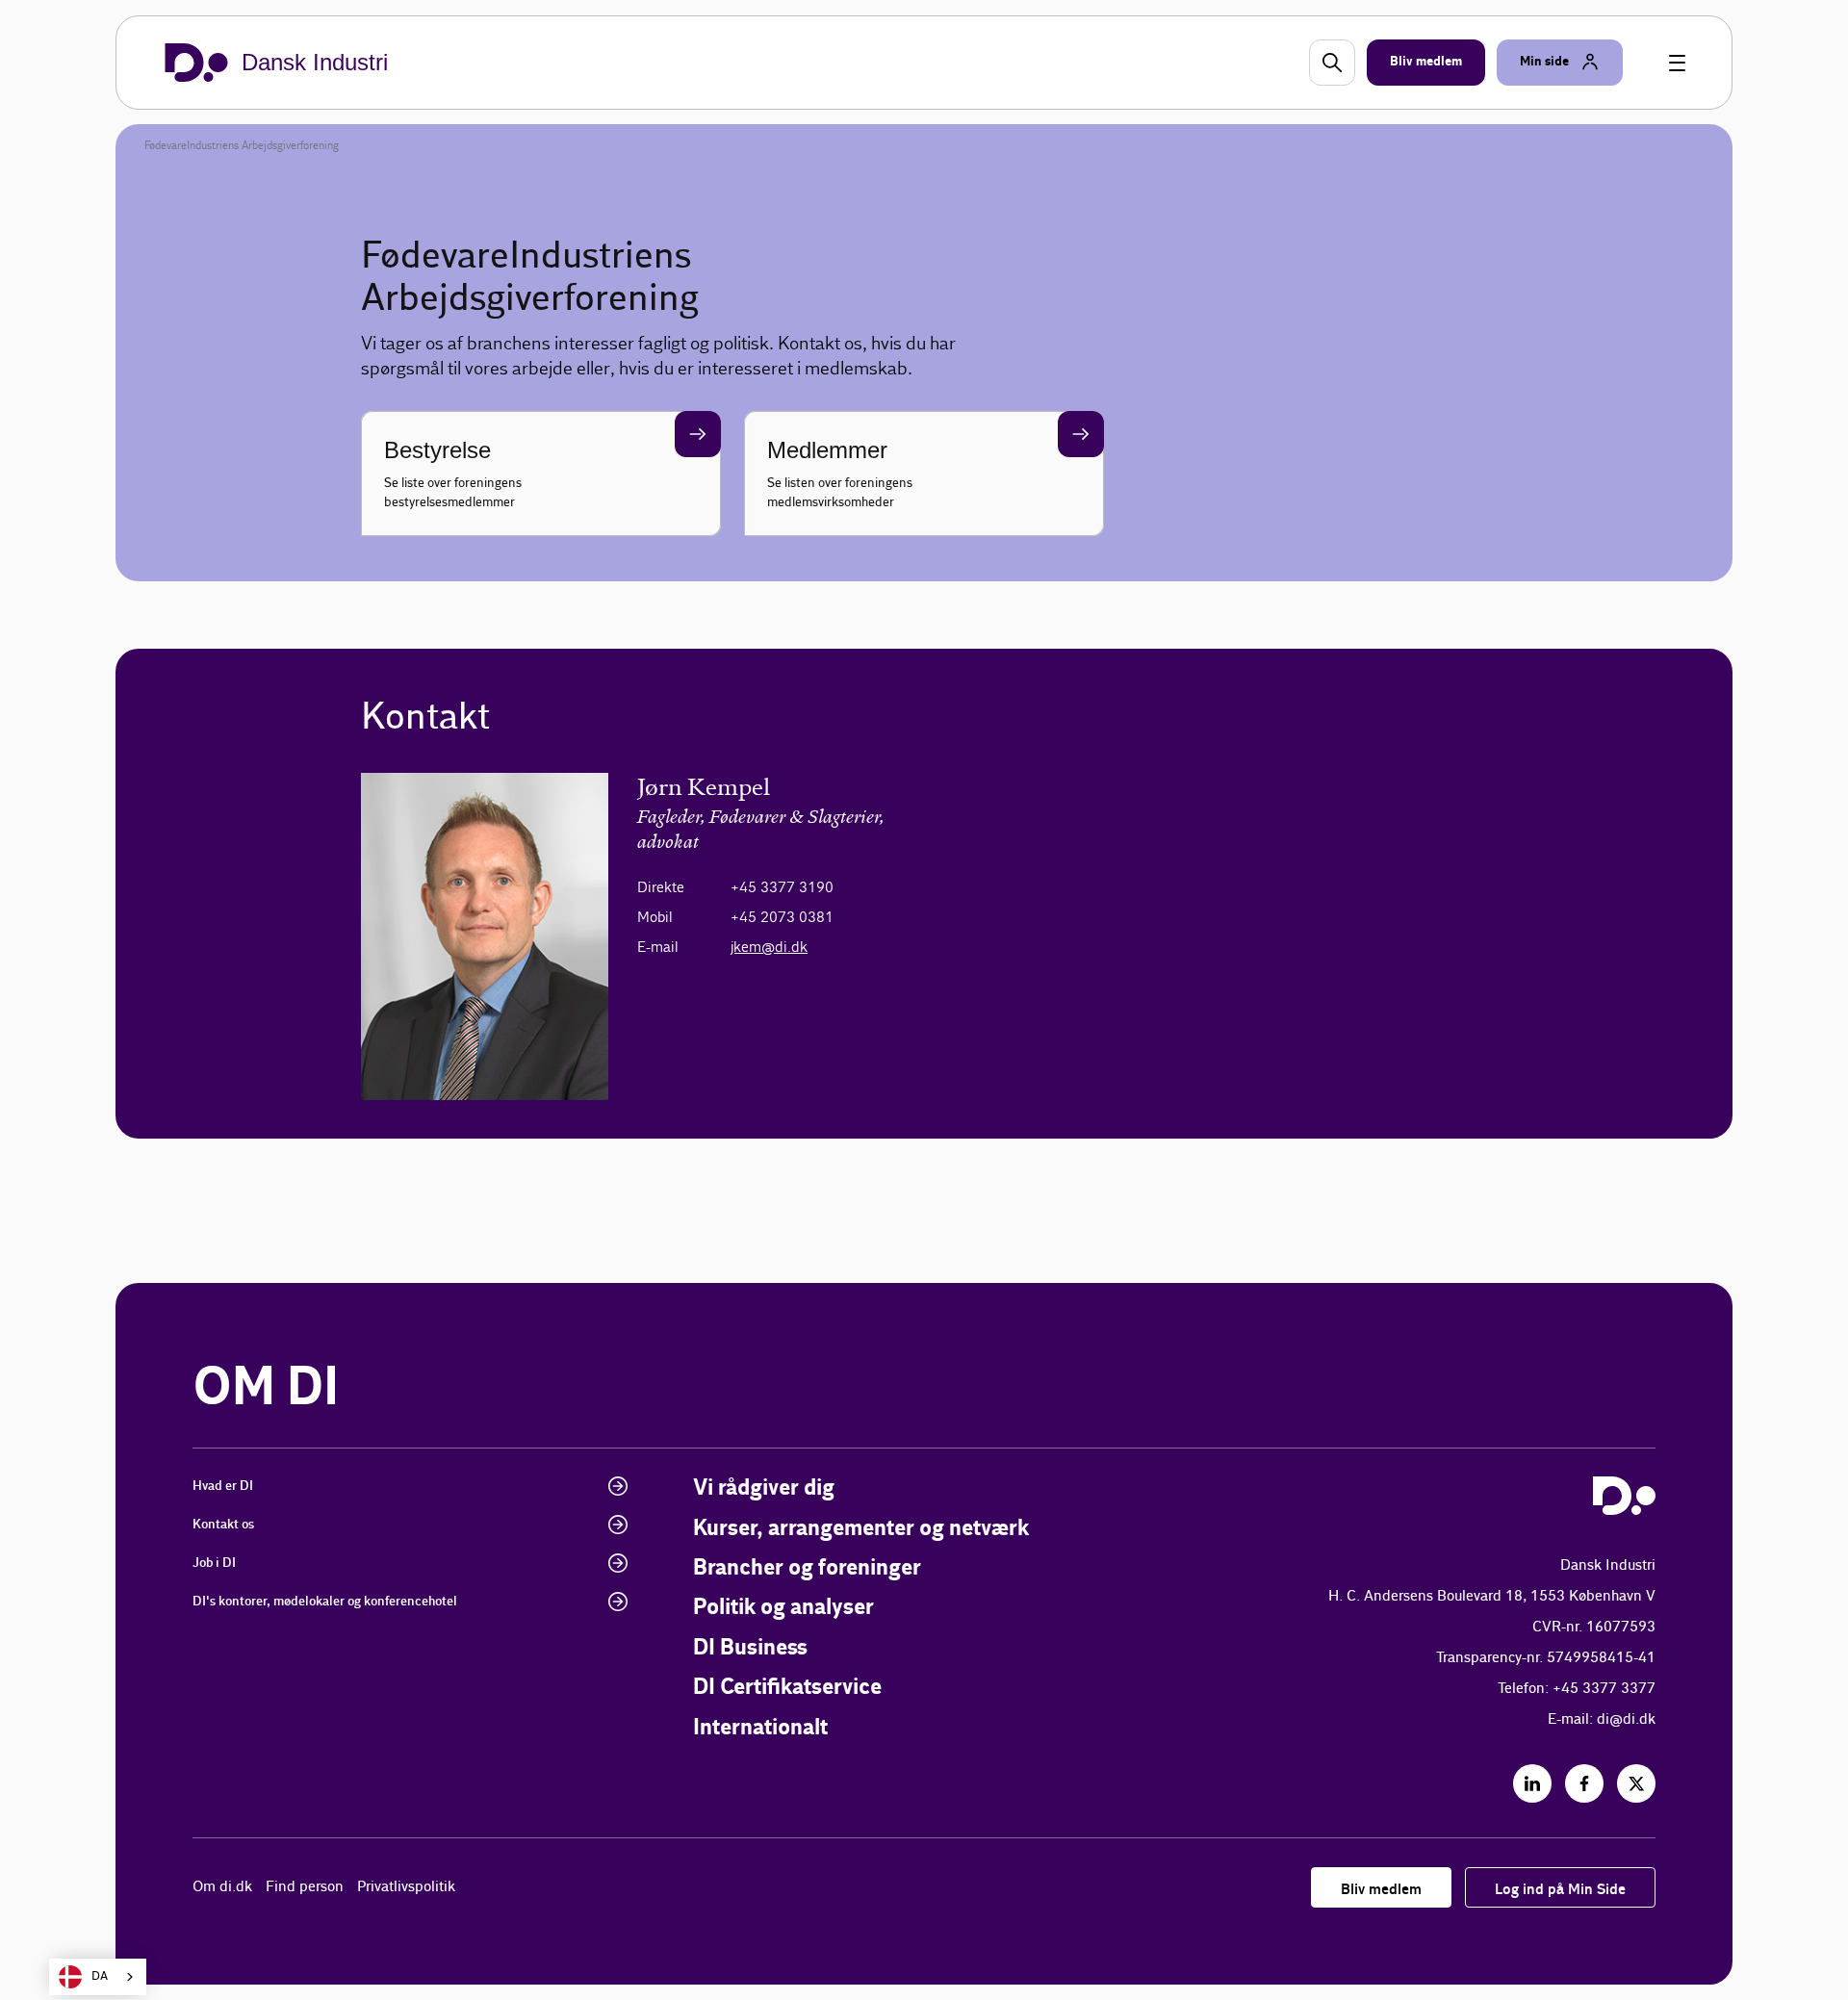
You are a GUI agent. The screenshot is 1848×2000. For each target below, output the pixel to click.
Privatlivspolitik (406, 1887)
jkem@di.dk (769, 947)
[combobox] (98, 1977)
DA (100, 1976)
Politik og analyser (783, 1608)
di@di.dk (1626, 1719)
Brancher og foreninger (807, 1568)
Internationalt (760, 1728)
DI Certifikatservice (787, 1688)
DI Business (750, 1648)
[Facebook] (1584, 1783)
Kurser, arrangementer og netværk (861, 1529)
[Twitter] (1636, 1783)
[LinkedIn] (1532, 1783)
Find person (305, 1887)
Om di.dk (222, 1887)
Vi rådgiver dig (764, 1488)
